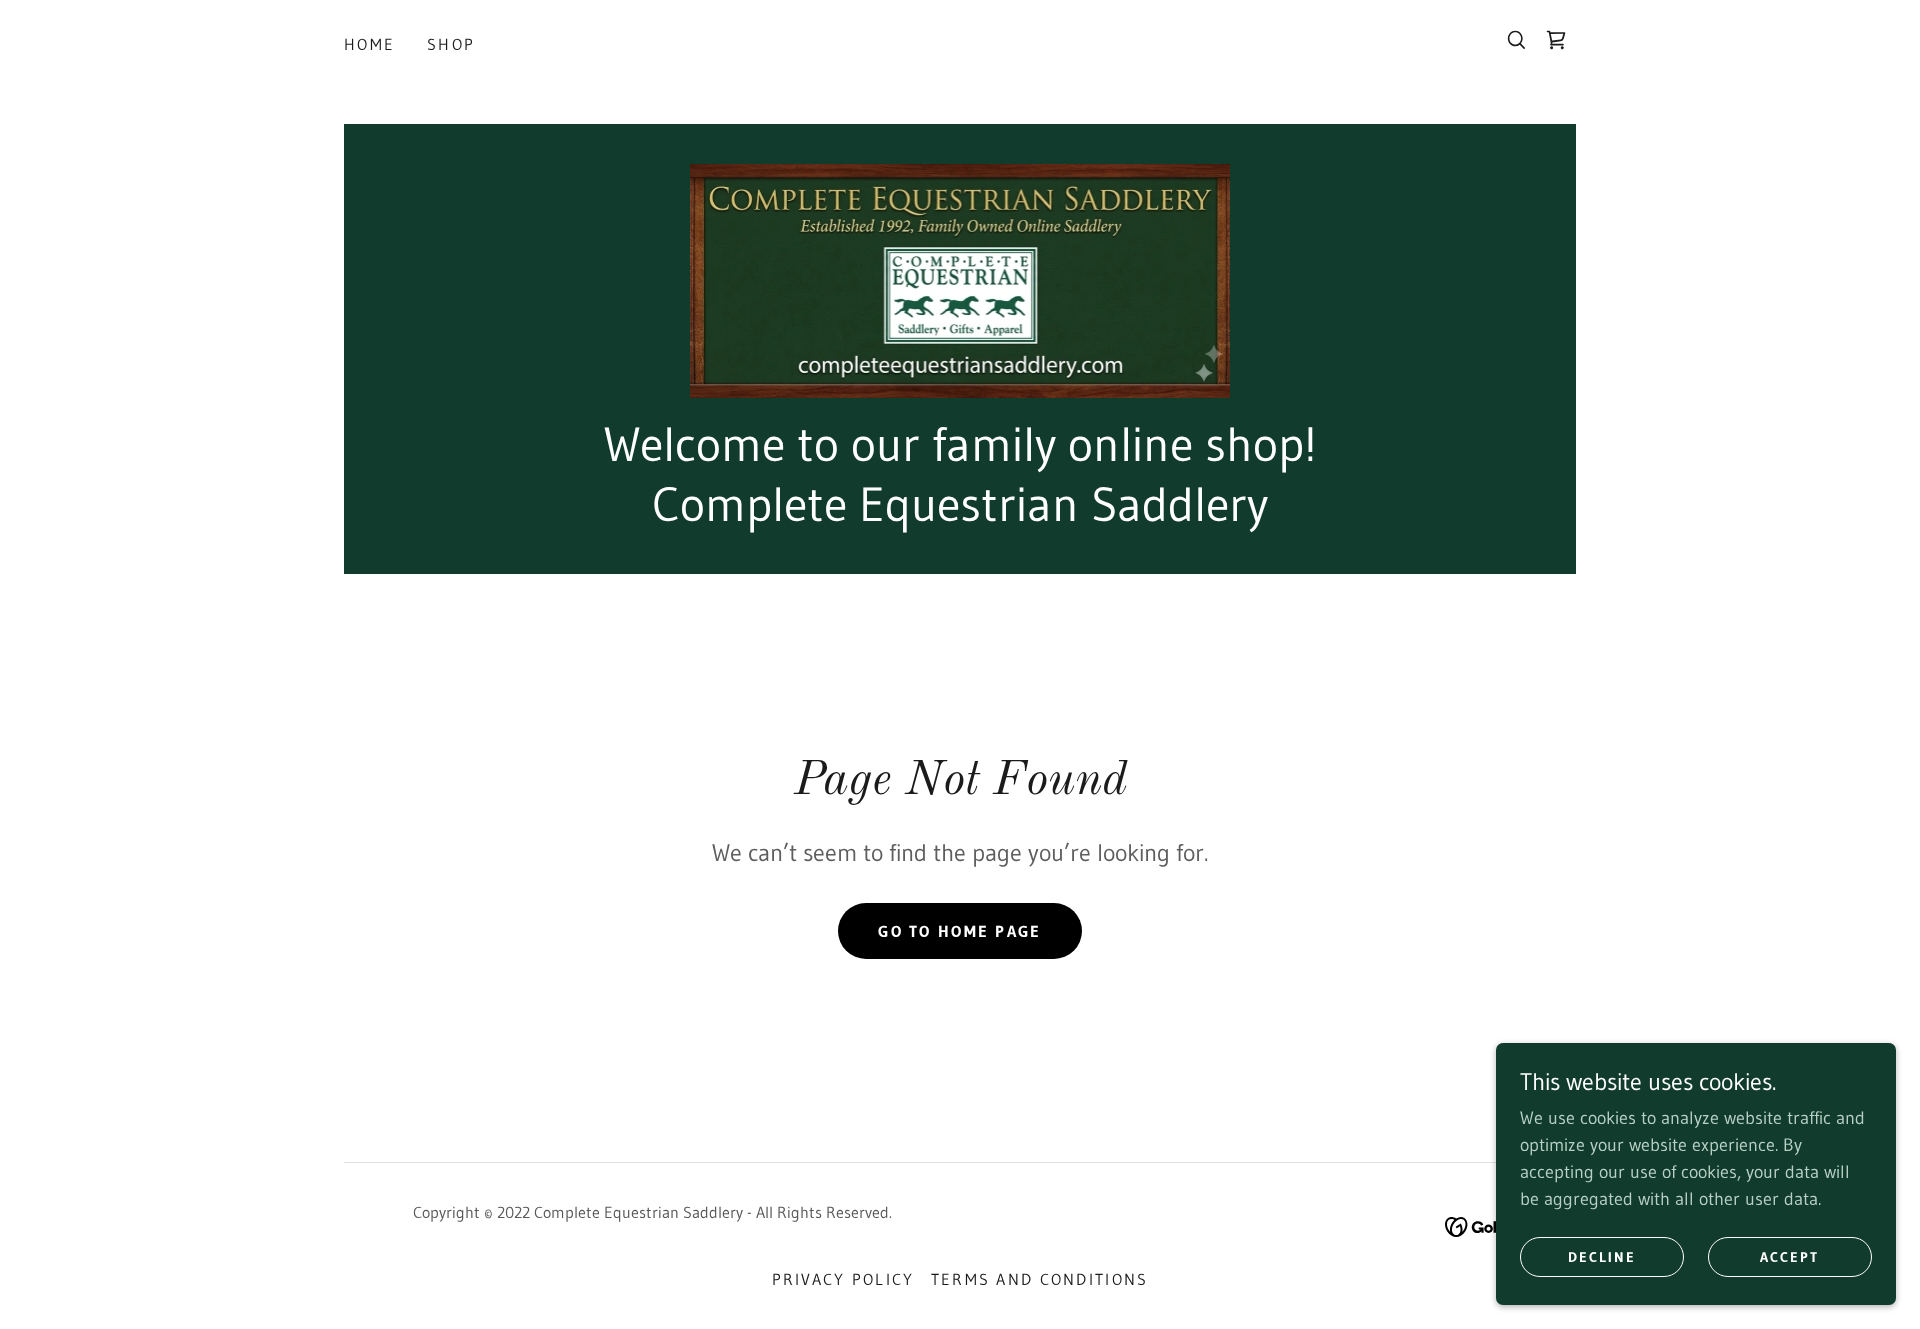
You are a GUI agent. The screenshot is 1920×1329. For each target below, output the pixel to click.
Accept (1789, 1257)
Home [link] (369, 44)
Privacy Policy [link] (843, 1279)
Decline (1602, 1257)
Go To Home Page (959, 931)
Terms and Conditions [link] (1040, 1279)
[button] (1556, 40)
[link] (960, 280)
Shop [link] (451, 44)
